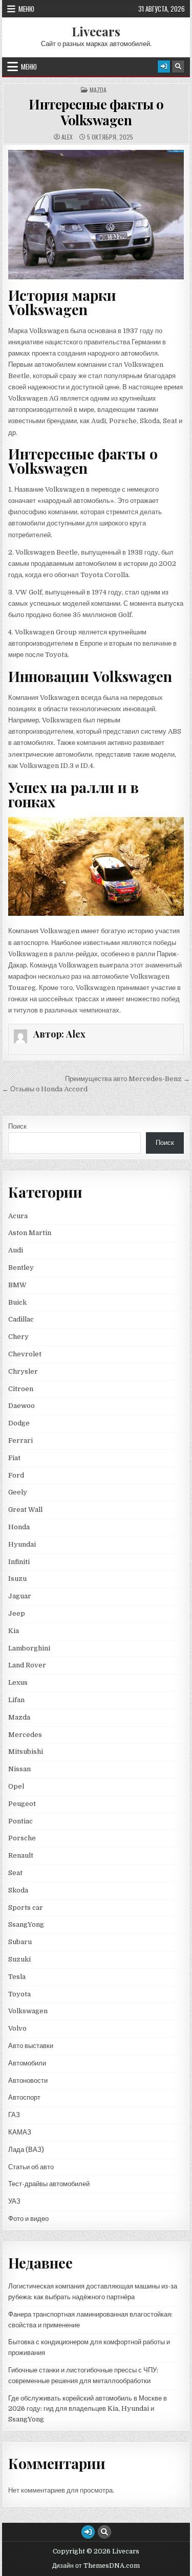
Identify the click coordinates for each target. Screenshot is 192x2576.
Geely (18, 1492)
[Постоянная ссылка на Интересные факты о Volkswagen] (96, 215)
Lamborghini (29, 1648)
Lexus (18, 1682)
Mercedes (25, 1735)
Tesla (17, 1977)
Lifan (16, 1700)
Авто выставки (31, 2046)
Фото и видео (28, 2219)
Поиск (17, 1126)
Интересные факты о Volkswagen (96, 112)
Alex (67, 137)
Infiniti (19, 1562)
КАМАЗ (20, 2132)
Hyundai (22, 1544)
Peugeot (22, 1804)
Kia (14, 1631)
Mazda (98, 90)
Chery (18, 1337)
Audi (16, 1250)
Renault (21, 1855)
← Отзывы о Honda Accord (45, 1089)
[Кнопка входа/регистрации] (164, 67)
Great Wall (25, 1510)
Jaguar (20, 1596)
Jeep (17, 1613)
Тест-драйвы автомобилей (49, 2184)
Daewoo (22, 1406)
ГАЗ (14, 2115)
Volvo (17, 2028)
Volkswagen (28, 2011)
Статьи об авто (31, 2167)
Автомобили (27, 2063)
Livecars (96, 31)
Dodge (19, 1423)
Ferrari (21, 1440)
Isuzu (17, 1579)
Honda (19, 1527)
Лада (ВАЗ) (26, 2150)
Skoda (18, 1890)
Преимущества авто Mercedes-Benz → (127, 1079)
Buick (17, 1302)
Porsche (22, 1838)
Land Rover (27, 1665)
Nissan (19, 1769)
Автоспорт (24, 2097)
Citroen (21, 1389)
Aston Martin (30, 1233)
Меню (26, 9)
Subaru (20, 1942)
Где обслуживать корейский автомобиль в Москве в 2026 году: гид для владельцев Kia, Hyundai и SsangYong (88, 2409)
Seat (15, 1873)
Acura (18, 1216)
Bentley (21, 1268)
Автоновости (28, 2080)
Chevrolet (25, 1354)
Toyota (19, 1994)
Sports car (26, 1908)
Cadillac (21, 1319)
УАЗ (14, 2201)
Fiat (14, 1458)
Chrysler (23, 1371)
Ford (16, 1475)
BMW (17, 1285)
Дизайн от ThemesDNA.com (96, 2566)
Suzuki (19, 1959)
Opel (16, 1786)
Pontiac (20, 1821)
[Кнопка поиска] (178, 67)
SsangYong (26, 1924)
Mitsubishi (26, 1752)
